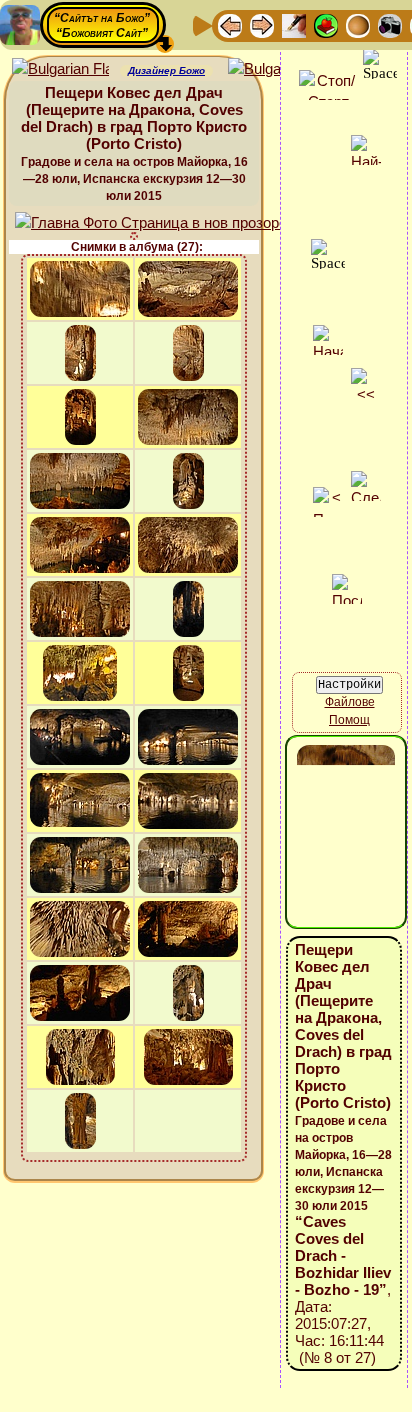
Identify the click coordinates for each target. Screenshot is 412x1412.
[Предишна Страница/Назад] (230, 24)
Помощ (349, 720)
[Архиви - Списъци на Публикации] (294, 24)
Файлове (350, 702)
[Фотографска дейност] (390, 24)
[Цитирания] (326, 24)
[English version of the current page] (60, 69)
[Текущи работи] (358, 24)
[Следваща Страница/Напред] (262, 24)
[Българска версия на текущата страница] (276, 69)
